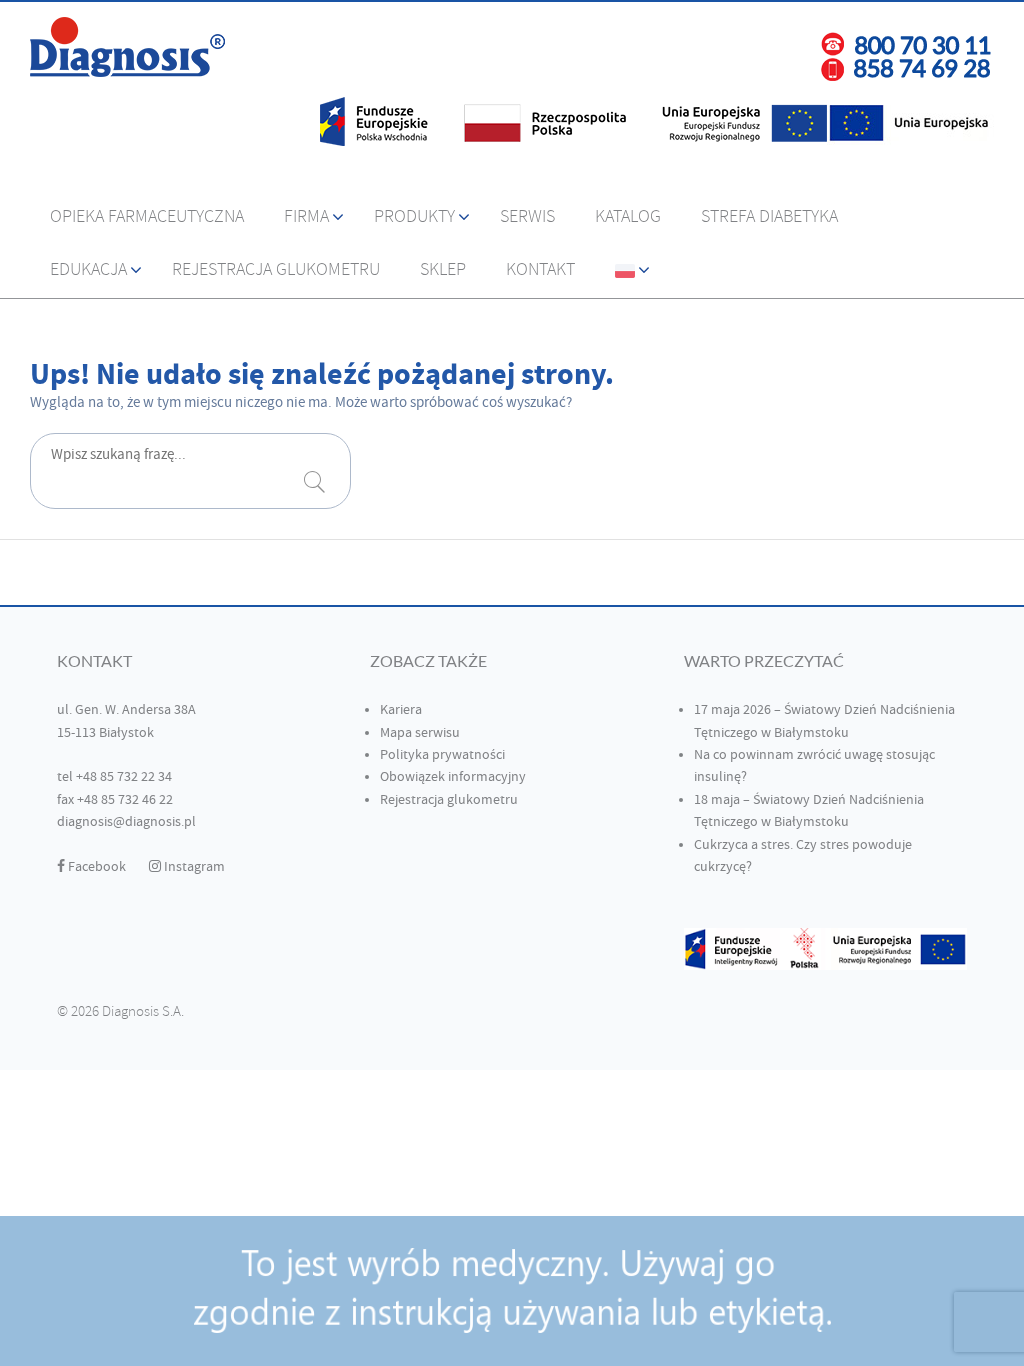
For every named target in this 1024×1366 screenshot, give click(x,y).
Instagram (193, 867)
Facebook (95, 867)
